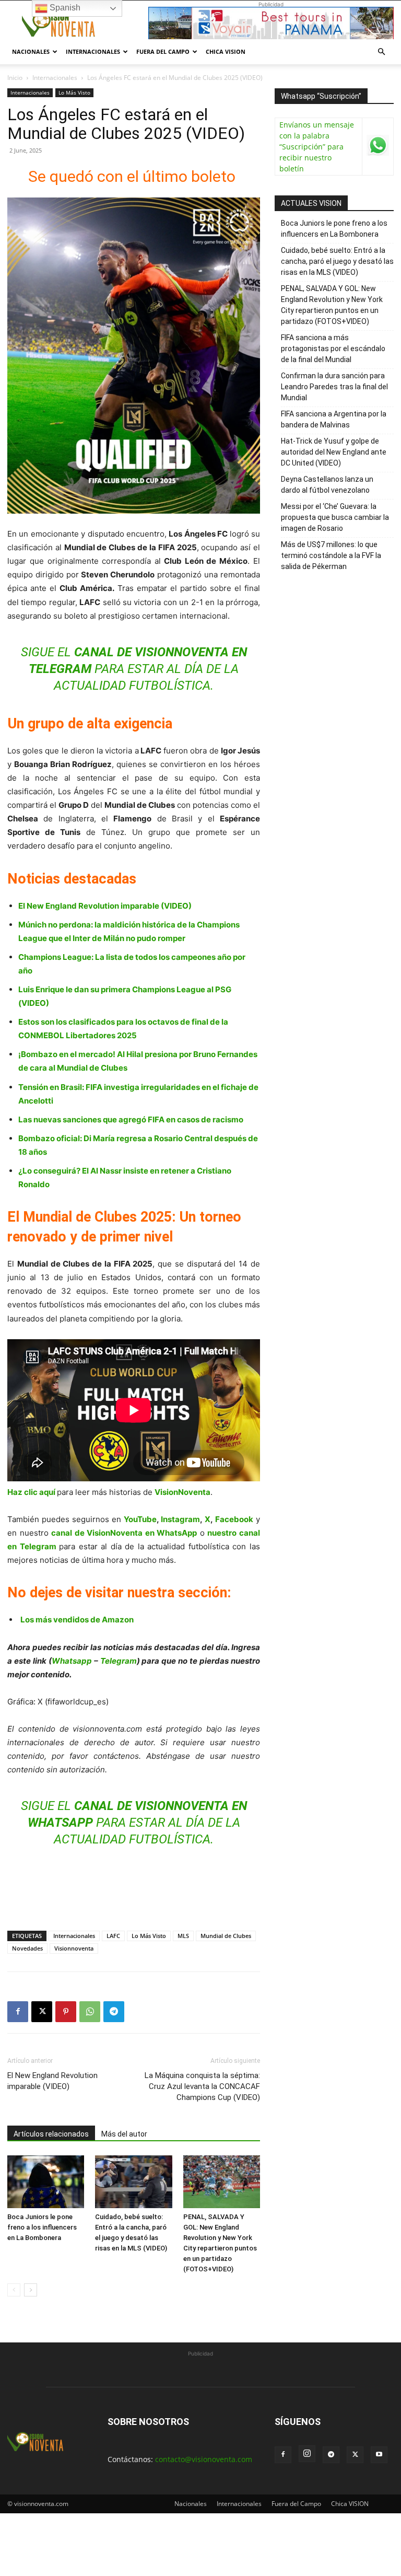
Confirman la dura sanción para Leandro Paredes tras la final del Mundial (334, 387)
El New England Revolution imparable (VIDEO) (105, 906)
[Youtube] (379, 2455)
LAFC (113, 1936)
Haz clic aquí (31, 1492)
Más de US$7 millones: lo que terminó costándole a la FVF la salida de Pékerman (331, 555)
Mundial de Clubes (226, 1936)
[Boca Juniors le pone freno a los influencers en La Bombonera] (46, 2182)
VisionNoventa (182, 1492)
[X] (42, 2012)
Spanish (64, 8)
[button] (381, 52)
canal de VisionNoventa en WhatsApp (124, 1533)
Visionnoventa (74, 1948)
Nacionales (31, 51)
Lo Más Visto (74, 92)
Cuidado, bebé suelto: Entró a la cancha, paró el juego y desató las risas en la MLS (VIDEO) (337, 261)
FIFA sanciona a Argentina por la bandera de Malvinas (334, 419)
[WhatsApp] (90, 2012)
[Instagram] (307, 2454)
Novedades (27, 1948)
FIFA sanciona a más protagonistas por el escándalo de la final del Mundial (333, 349)
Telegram (119, 1661)
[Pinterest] (66, 2012)
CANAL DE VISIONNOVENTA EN (161, 652)
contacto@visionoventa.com (204, 2459)
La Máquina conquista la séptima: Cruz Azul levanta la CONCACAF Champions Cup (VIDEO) (202, 2086)
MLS (183, 1936)
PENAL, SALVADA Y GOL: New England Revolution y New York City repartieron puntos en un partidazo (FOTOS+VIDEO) (332, 305)
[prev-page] (14, 2290)
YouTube (140, 1519)
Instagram (180, 1519)
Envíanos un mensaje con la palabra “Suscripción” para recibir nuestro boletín (317, 147)
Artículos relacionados (51, 2134)
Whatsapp (72, 1661)
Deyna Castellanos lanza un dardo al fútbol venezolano (327, 485)
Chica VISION (226, 51)
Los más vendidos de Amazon (77, 1620)
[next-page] (31, 2290)
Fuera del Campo (163, 51)
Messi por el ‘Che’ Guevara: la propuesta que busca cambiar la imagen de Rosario (335, 517)
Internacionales (93, 51)
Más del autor (124, 2134)
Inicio (15, 78)
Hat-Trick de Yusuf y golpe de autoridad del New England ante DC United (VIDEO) (334, 452)
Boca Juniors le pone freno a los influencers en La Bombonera (42, 2227)
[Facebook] (18, 2012)
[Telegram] (114, 2012)
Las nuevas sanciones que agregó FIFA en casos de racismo (131, 1119)
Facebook (234, 1519)
